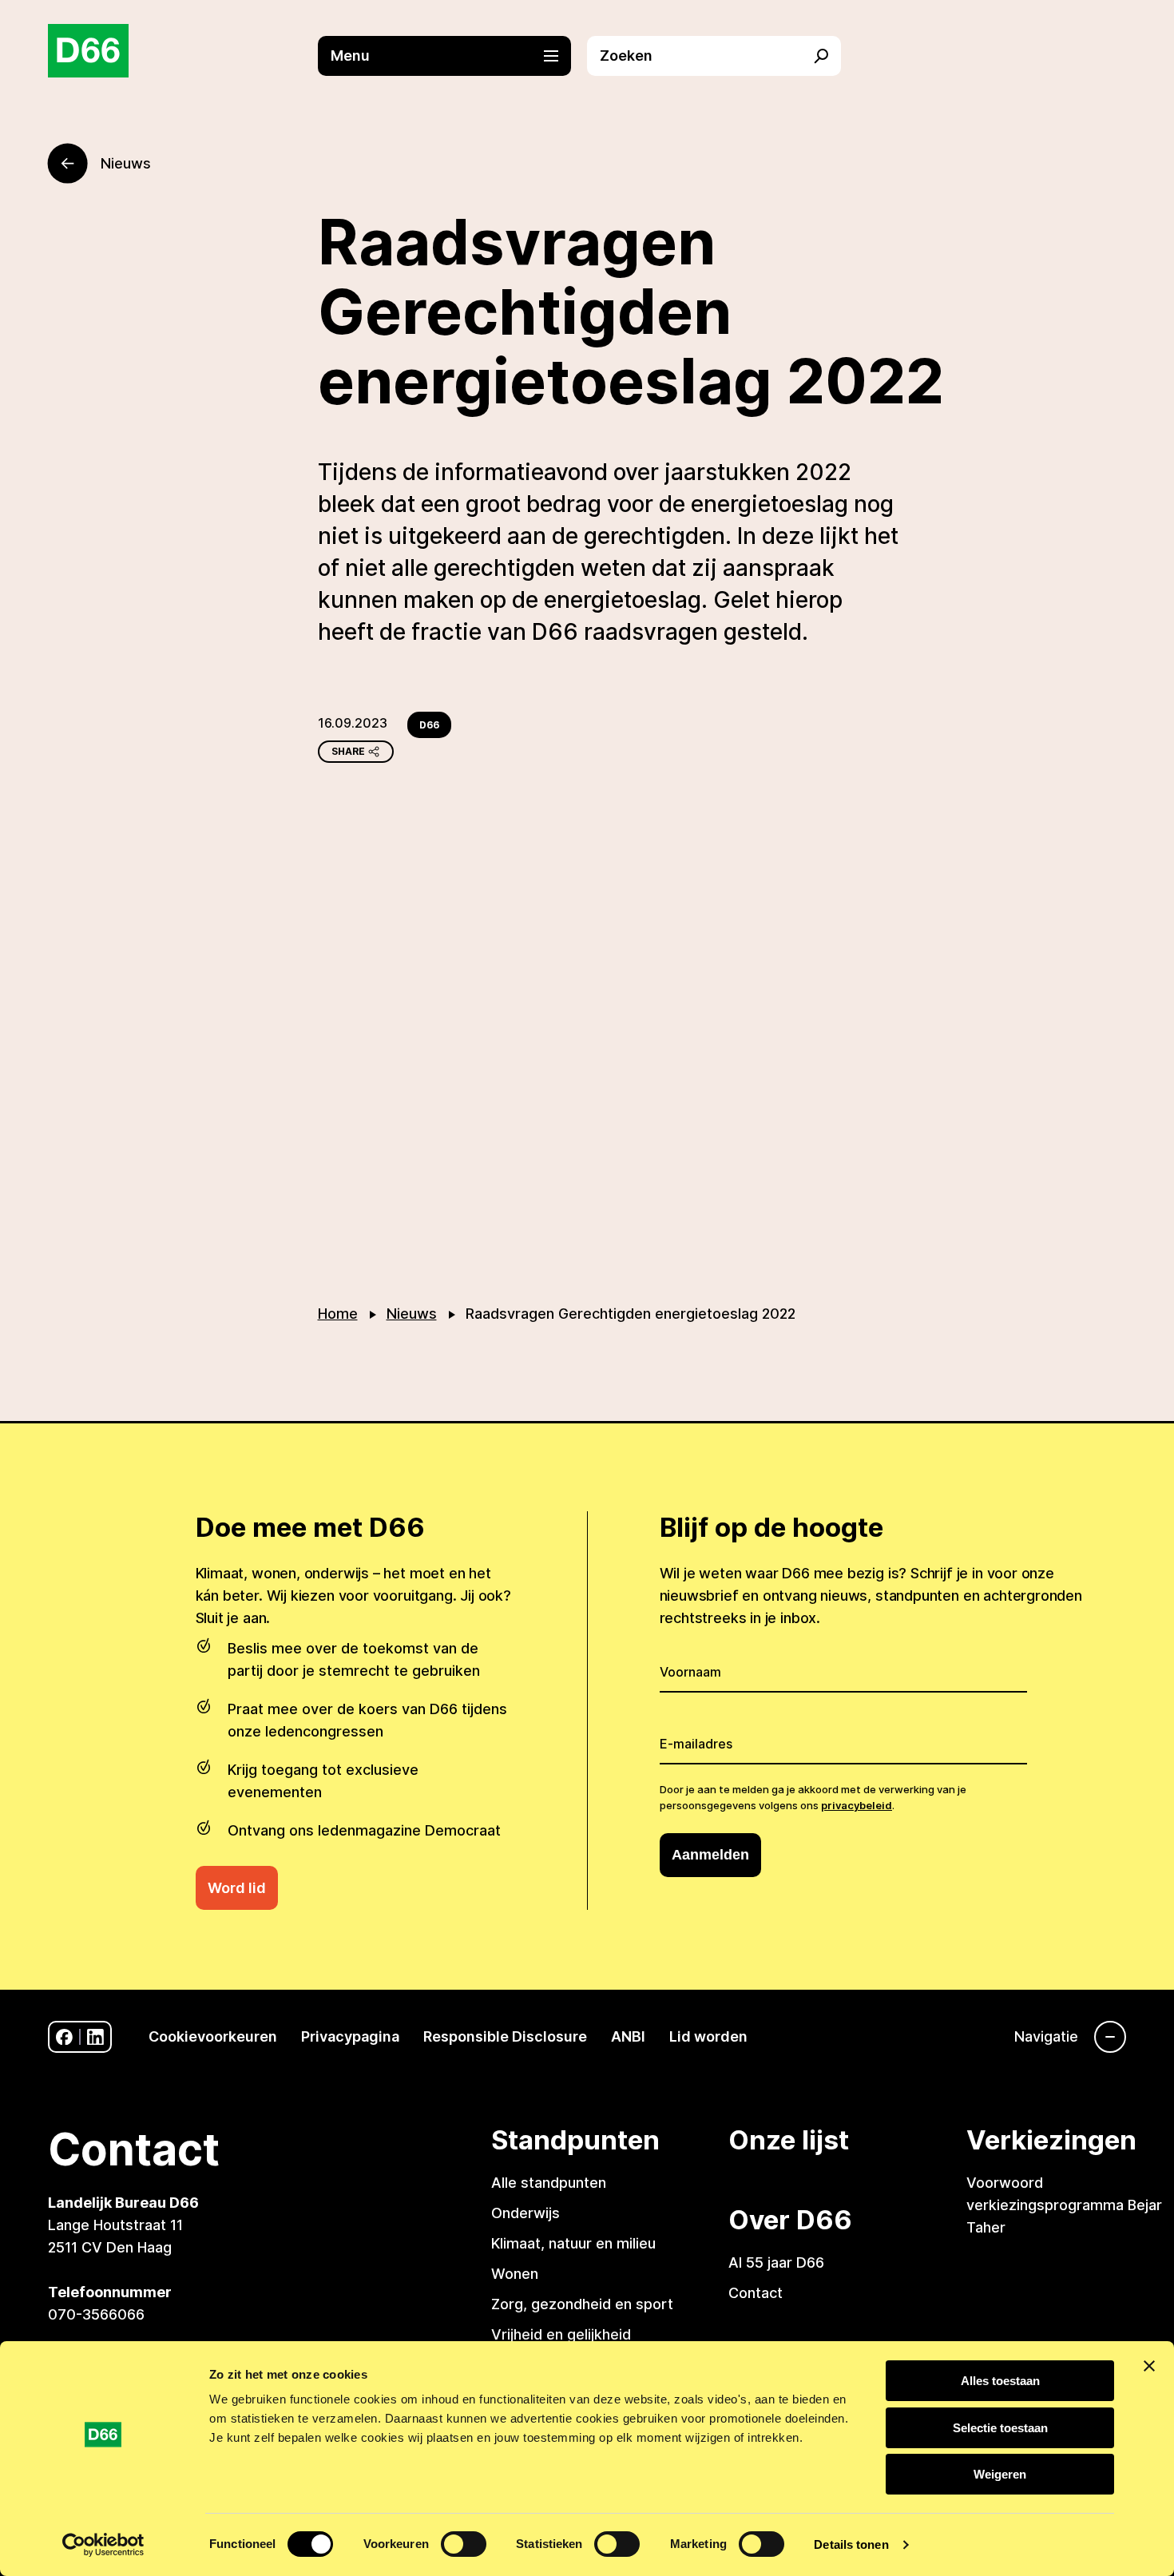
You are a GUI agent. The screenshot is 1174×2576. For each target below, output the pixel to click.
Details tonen (851, 2544)
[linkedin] (95, 2037)
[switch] (464, 2544)
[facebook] (64, 2037)
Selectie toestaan (1000, 2428)
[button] (453, 56)
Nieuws (412, 1314)
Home (338, 1314)
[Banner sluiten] (1149, 2366)
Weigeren (1000, 2474)
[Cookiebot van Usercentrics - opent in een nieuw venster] (103, 2545)
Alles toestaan (1000, 2381)
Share (348, 751)
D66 (429, 725)
